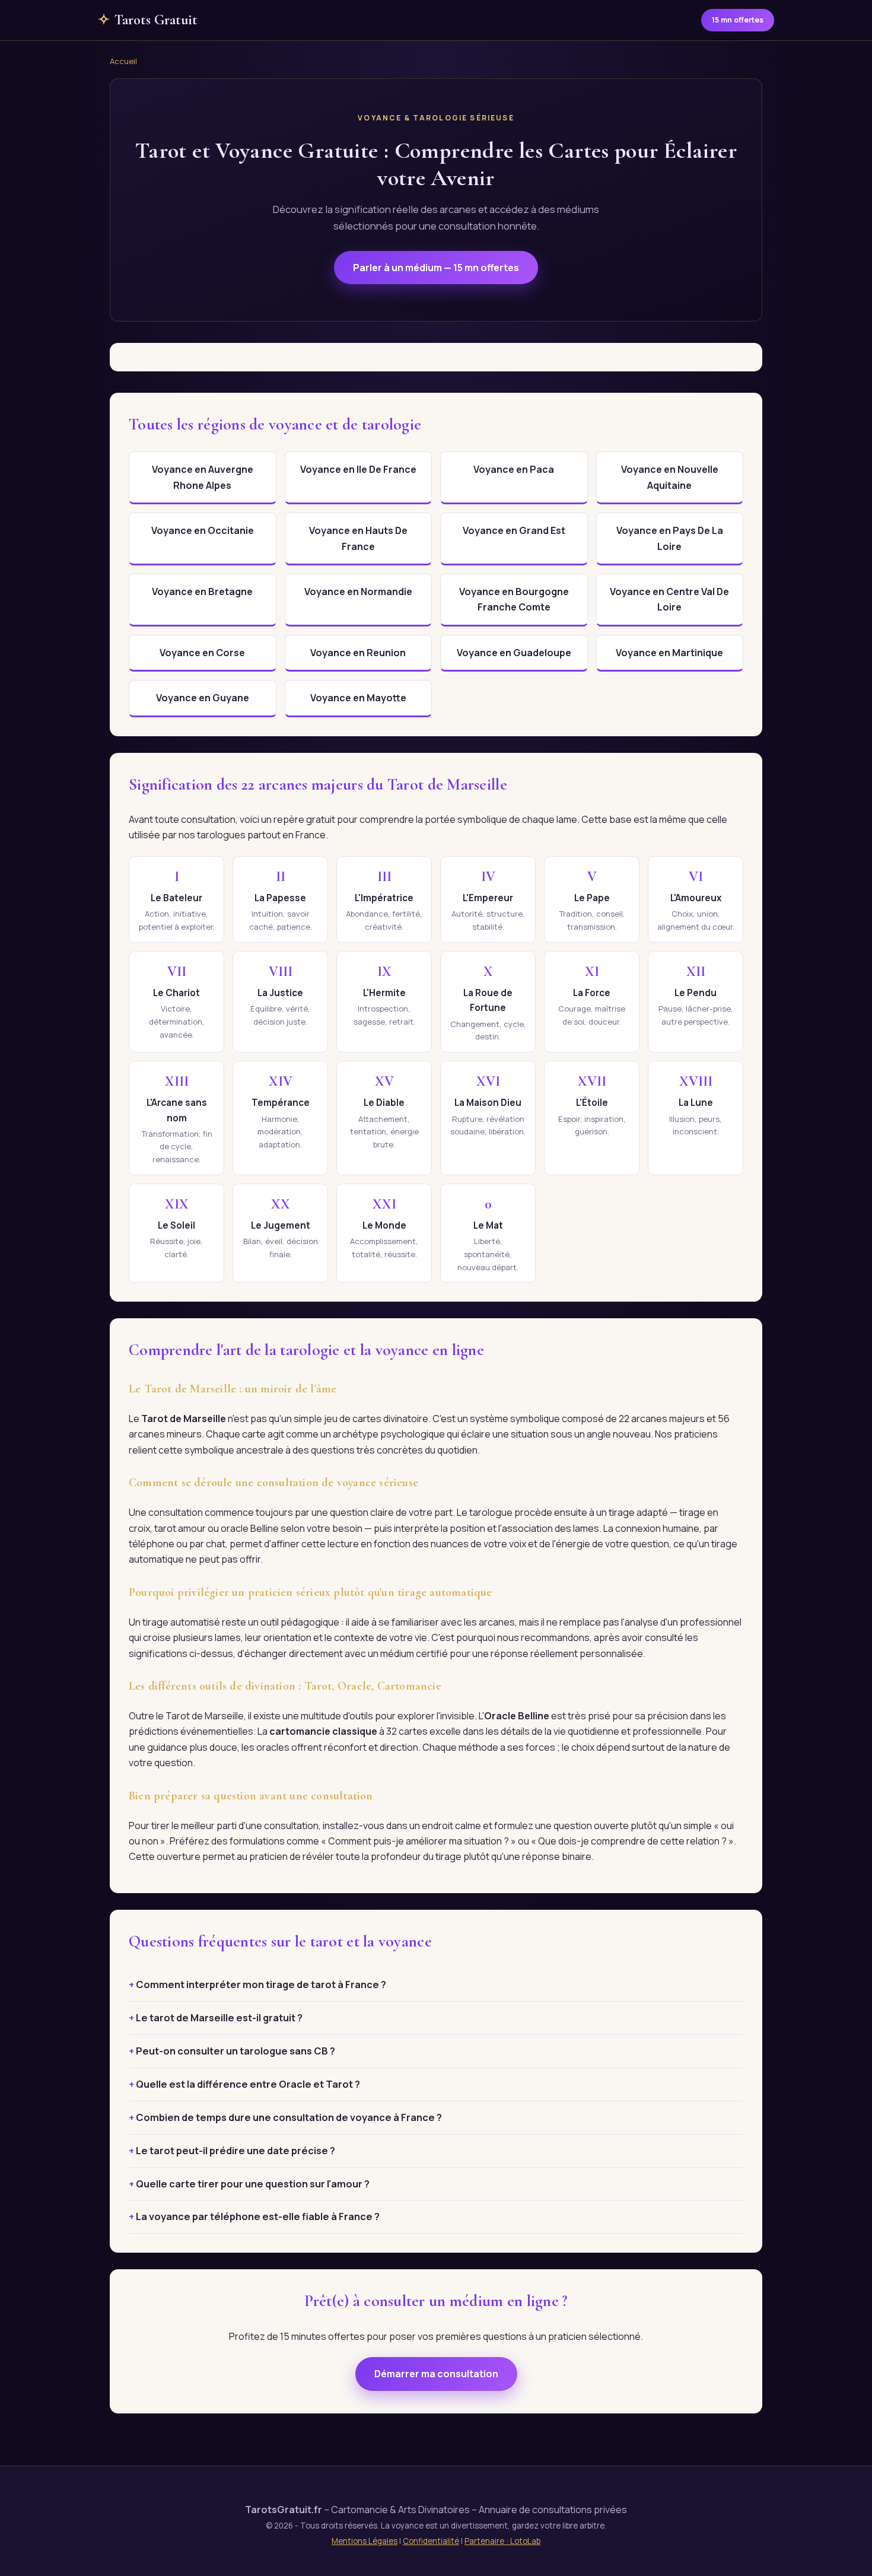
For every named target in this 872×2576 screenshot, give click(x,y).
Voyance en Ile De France (358, 469)
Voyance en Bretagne (202, 591)
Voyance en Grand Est (514, 530)
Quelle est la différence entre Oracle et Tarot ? (248, 2084)
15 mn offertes (738, 20)
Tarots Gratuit (148, 20)
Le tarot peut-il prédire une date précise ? (235, 2151)
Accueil (123, 61)
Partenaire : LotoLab (502, 2541)
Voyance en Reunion (358, 653)
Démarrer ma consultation (436, 2374)
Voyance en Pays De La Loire (670, 538)
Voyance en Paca (514, 469)
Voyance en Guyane (203, 698)
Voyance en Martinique (669, 653)
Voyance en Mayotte (358, 698)
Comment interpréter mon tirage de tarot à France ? (261, 1985)
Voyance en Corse (202, 653)
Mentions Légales (365, 2541)
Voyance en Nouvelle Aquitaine (670, 477)
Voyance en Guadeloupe (514, 653)
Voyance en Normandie (358, 591)
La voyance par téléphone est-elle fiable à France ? (258, 2216)
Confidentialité (431, 2541)
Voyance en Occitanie (203, 530)
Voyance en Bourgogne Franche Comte (514, 599)
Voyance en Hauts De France (358, 538)
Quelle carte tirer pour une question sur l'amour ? (253, 2184)
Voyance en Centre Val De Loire (669, 599)
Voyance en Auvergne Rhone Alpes (203, 477)
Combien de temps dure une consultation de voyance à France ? (289, 2117)
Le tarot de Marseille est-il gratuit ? (219, 2018)
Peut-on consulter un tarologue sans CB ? (235, 2051)
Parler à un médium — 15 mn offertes (436, 268)
